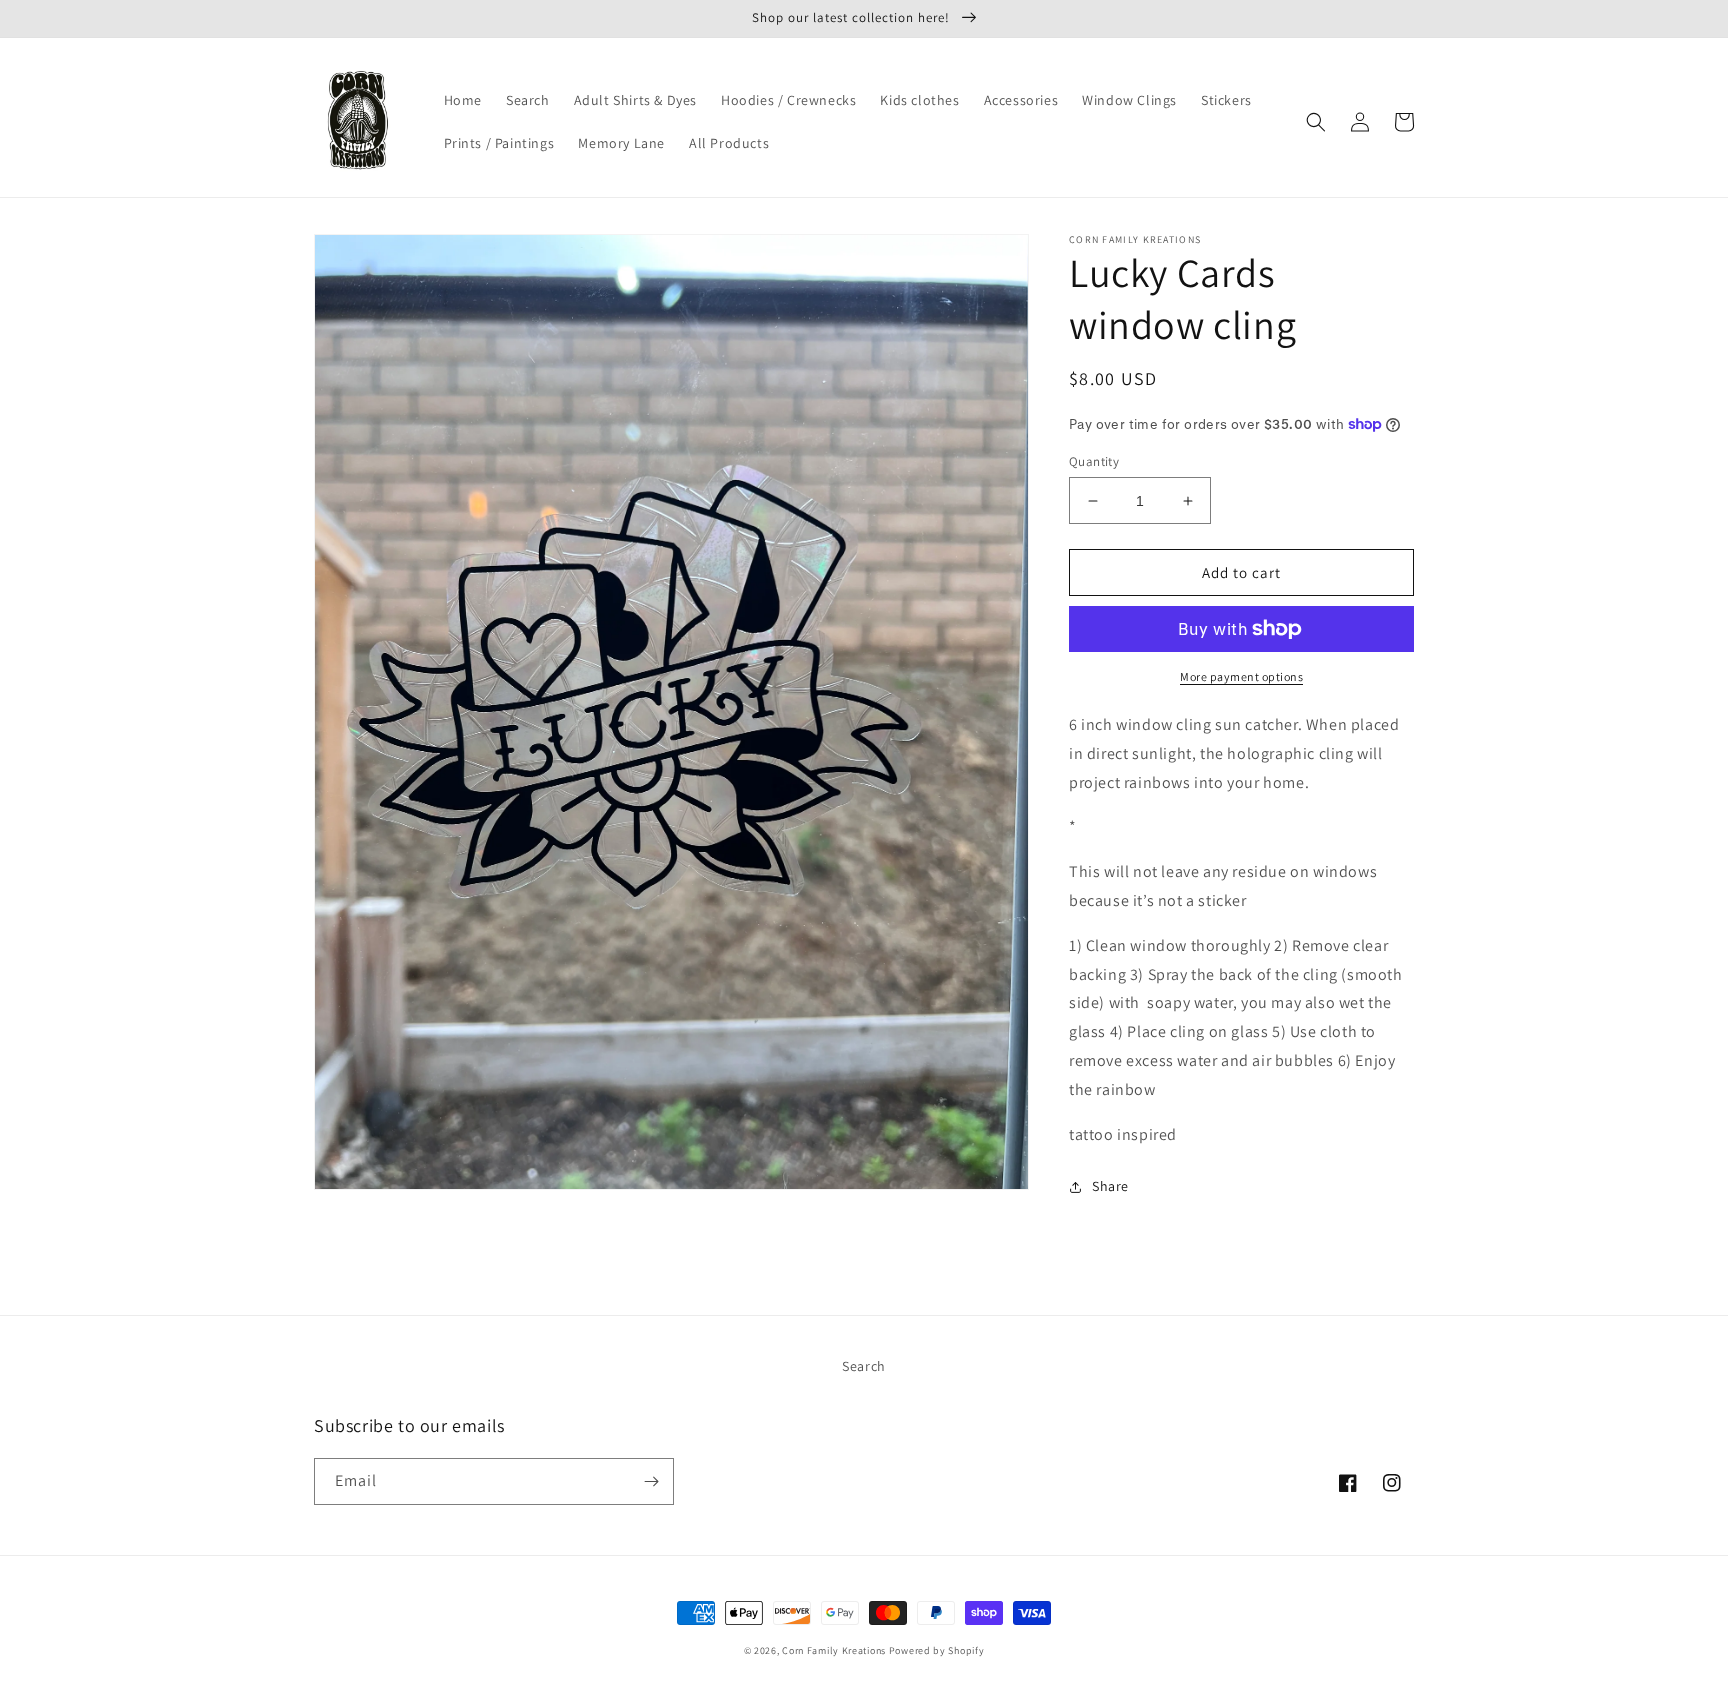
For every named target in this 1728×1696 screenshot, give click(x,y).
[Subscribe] (651, 1481)
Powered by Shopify (937, 1650)
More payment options (1241, 676)
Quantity (1094, 461)
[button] (1316, 122)
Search (864, 1366)
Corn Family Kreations (834, 1650)
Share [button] (1110, 1186)
